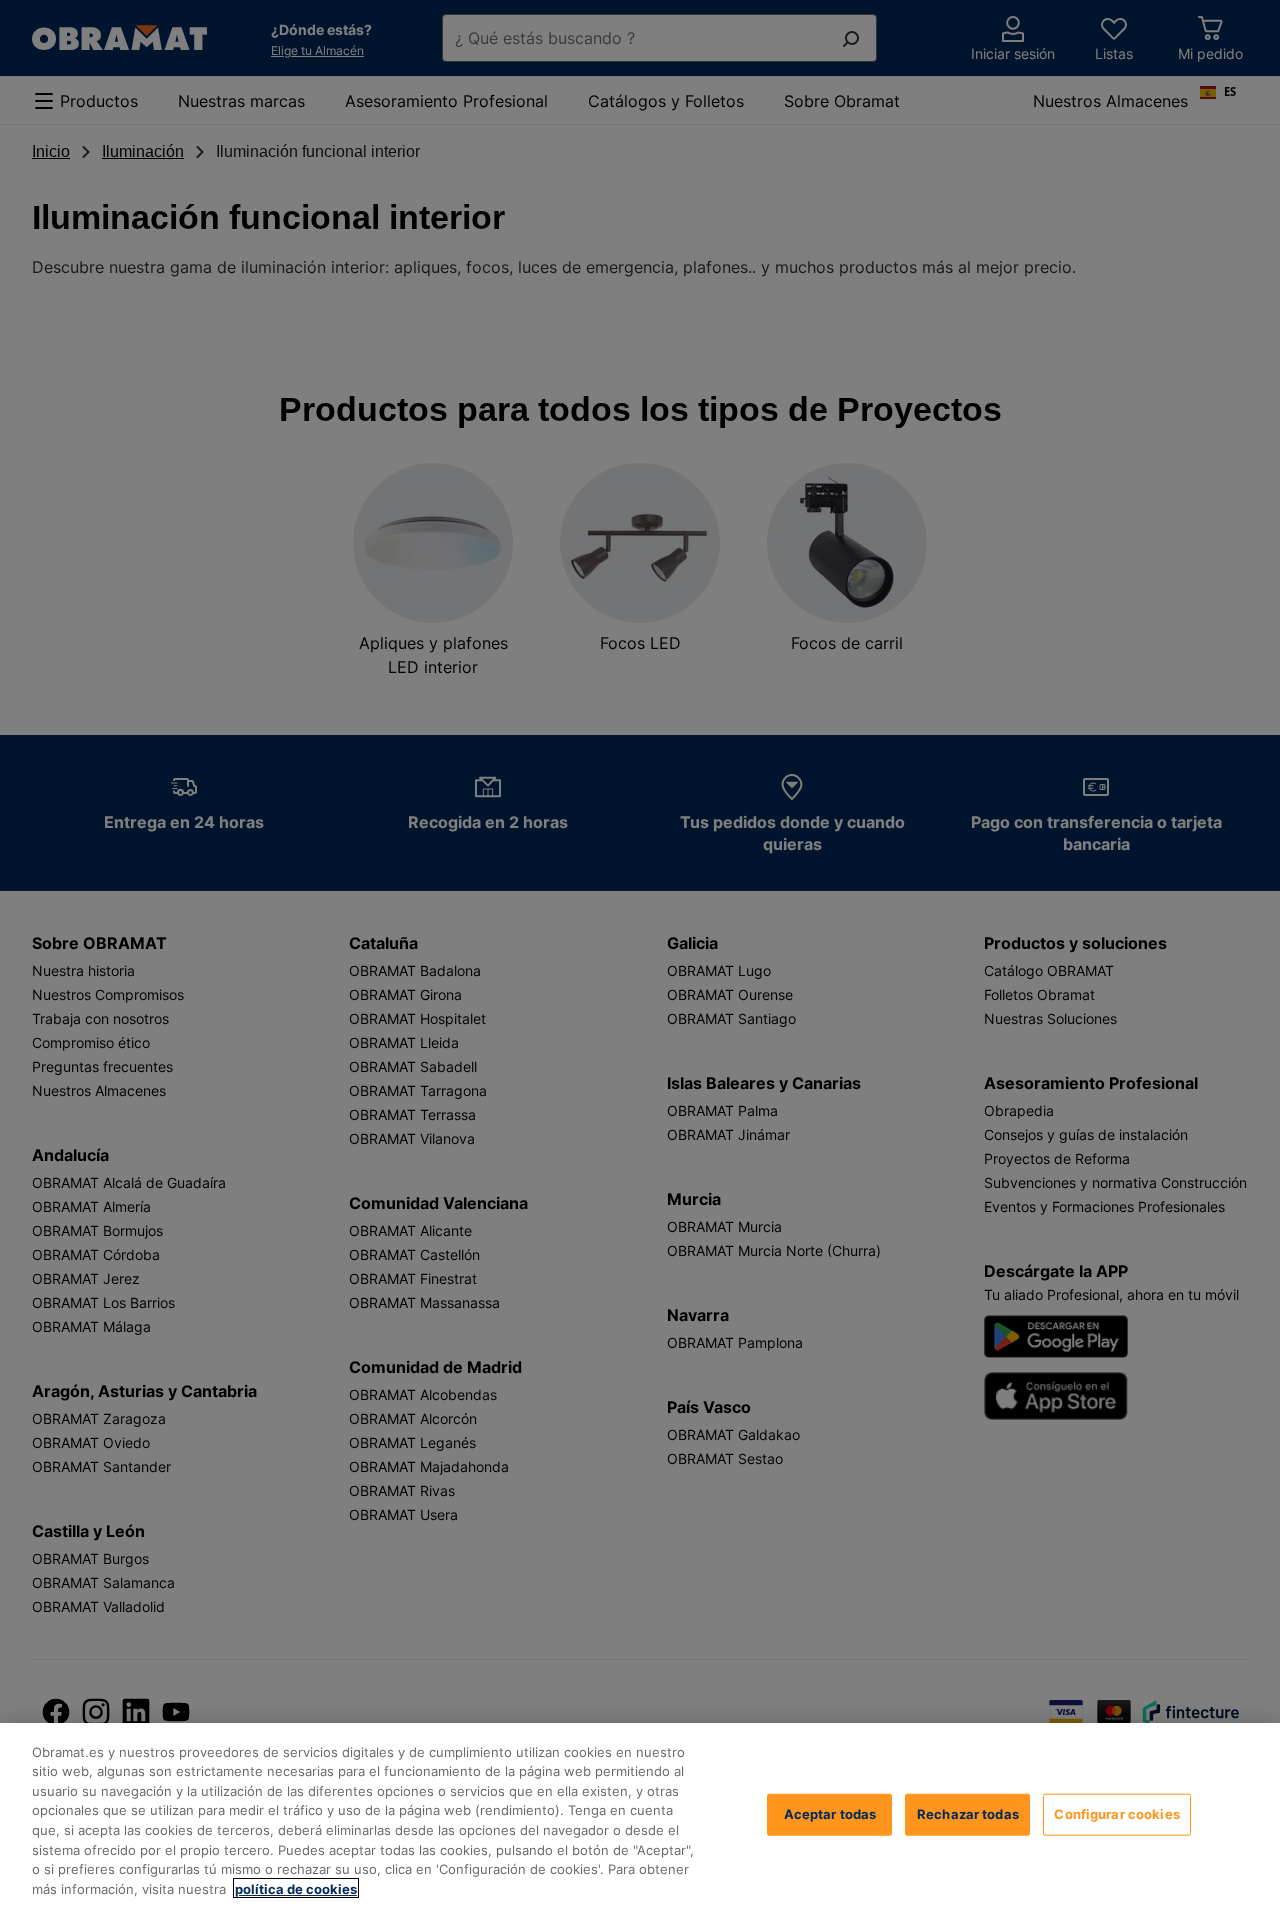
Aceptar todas (830, 1814)
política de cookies (296, 1888)
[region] (640, 1816)
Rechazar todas (968, 1814)
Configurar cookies (1116, 1814)
